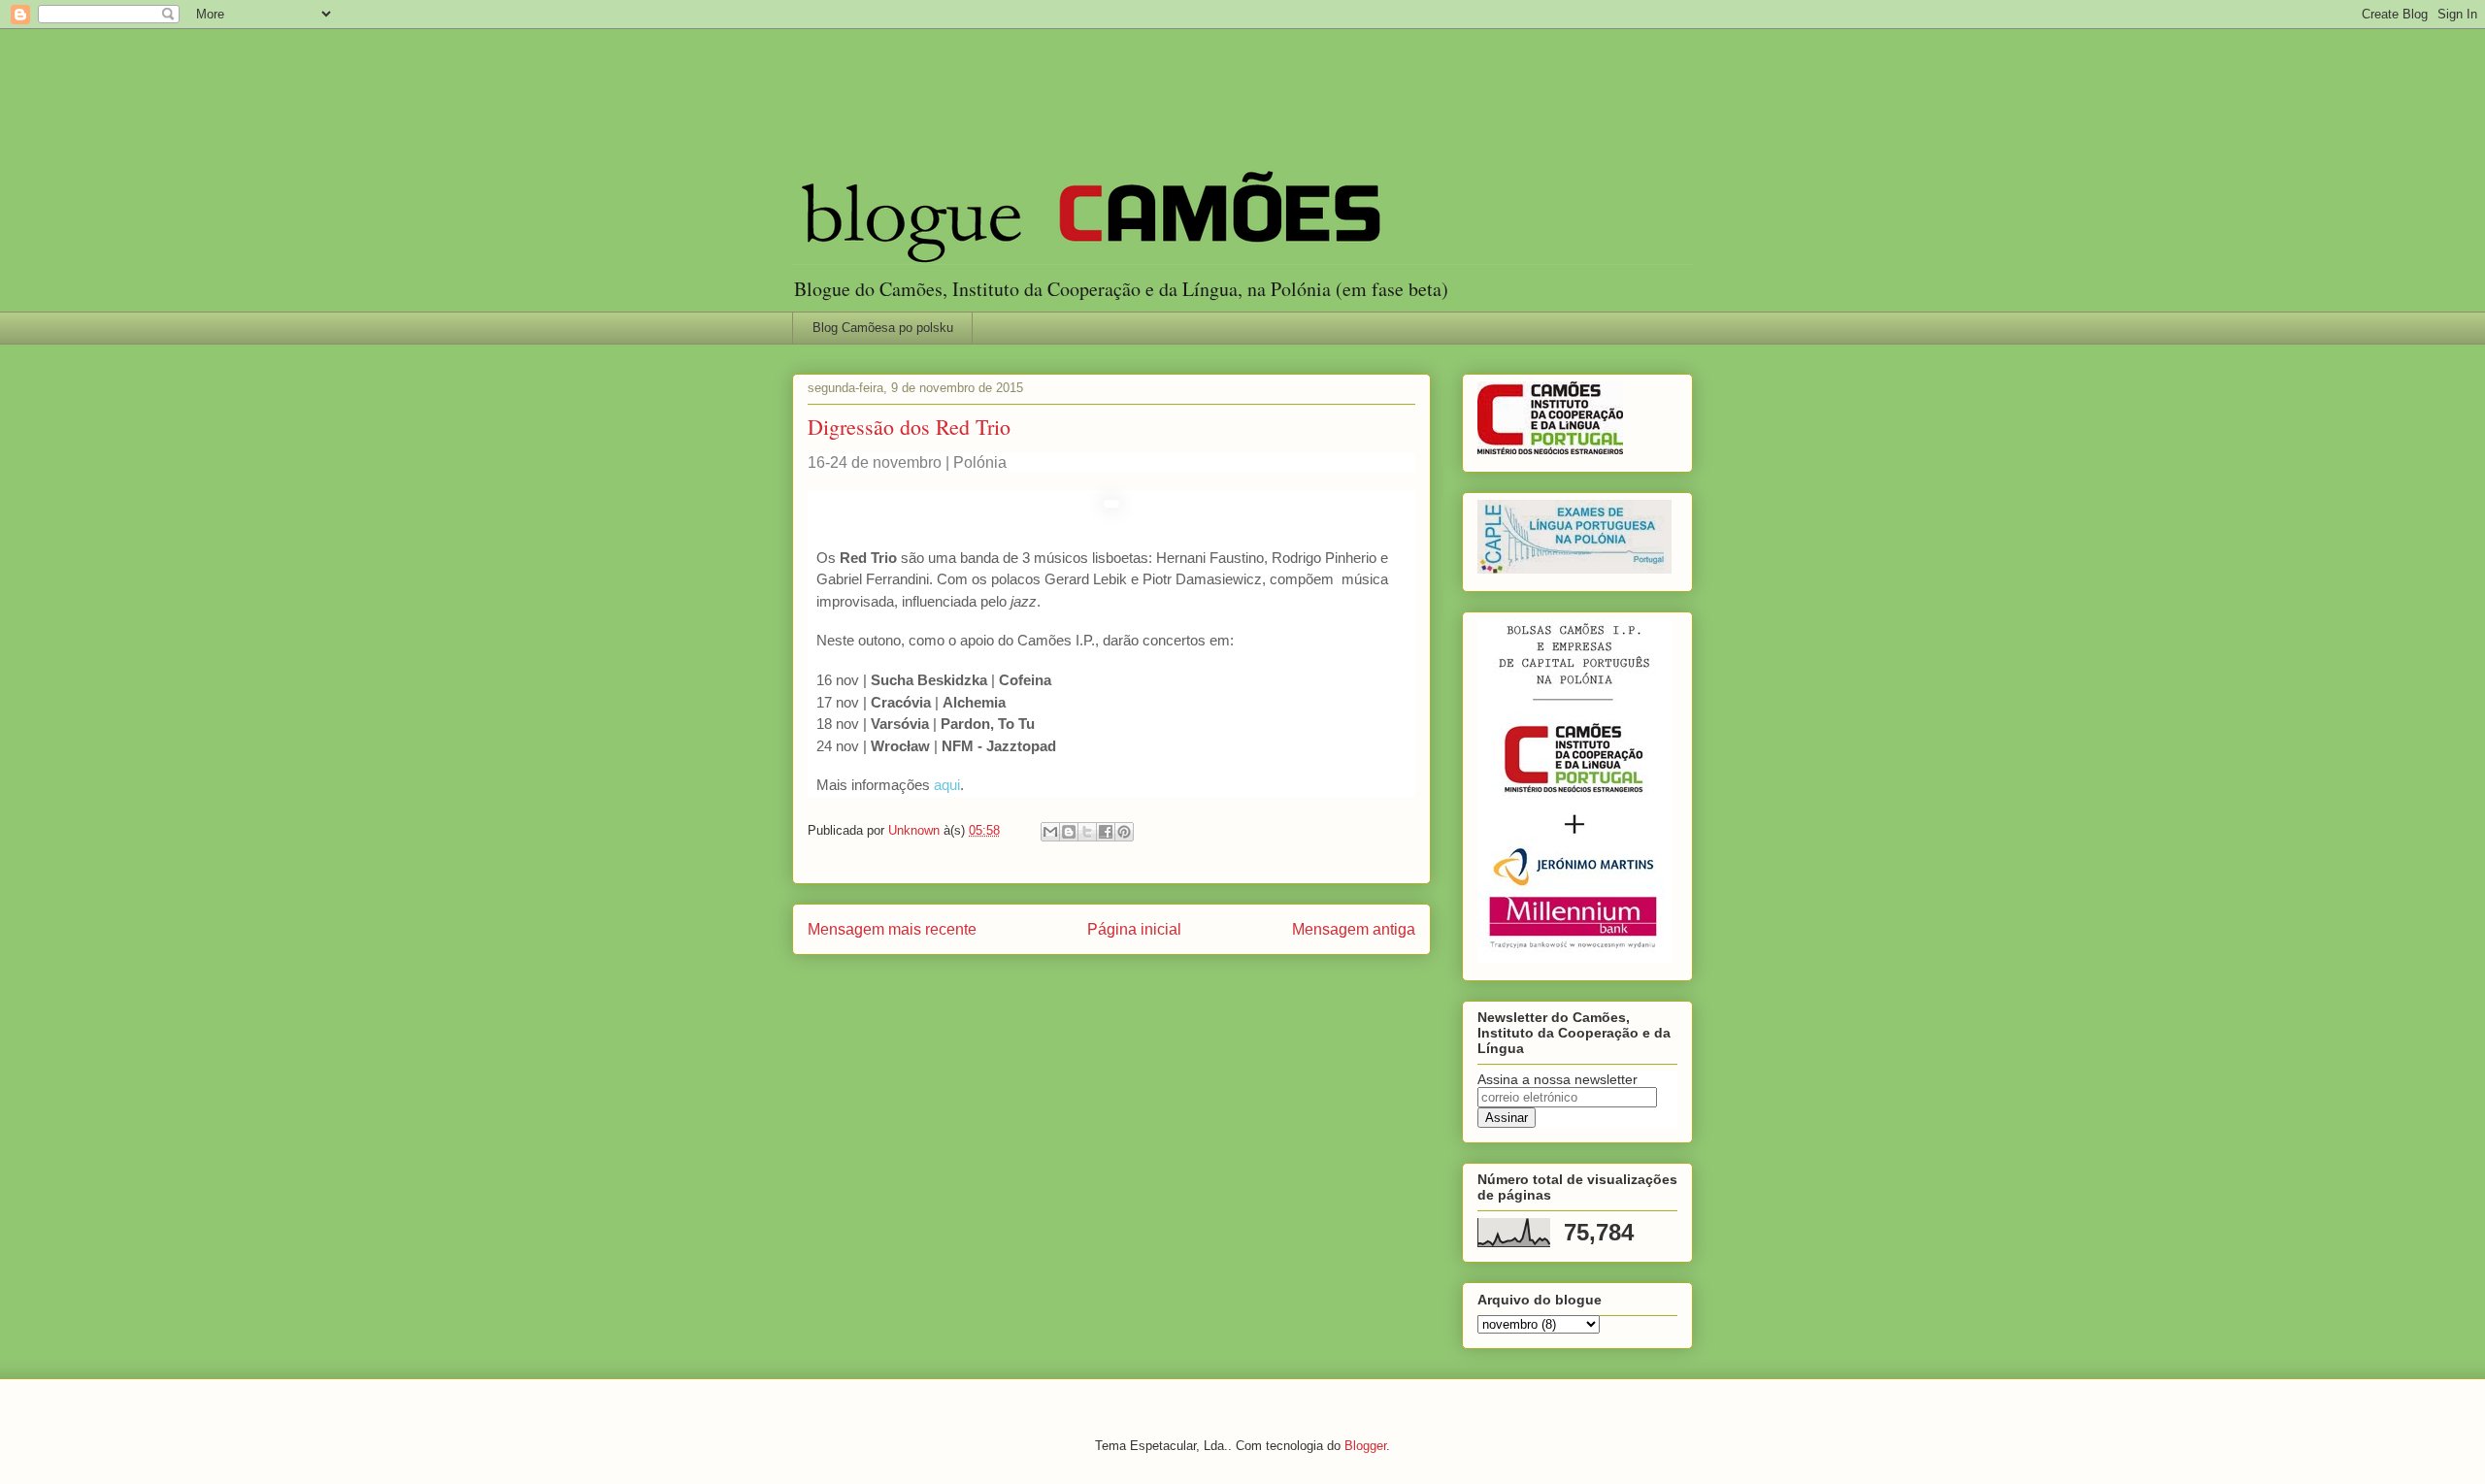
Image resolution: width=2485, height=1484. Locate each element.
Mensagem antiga (1354, 929)
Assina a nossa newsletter (1557, 1079)
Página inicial (1134, 929)
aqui (947, 785)
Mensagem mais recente (892, 929)
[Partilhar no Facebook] (1106, 832)
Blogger (1365, 1446)
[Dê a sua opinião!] (1069, 832)
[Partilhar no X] (1087, 832)
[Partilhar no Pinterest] (1124, 832)
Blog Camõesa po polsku (883, 328)
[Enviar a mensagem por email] (1050, 832)
